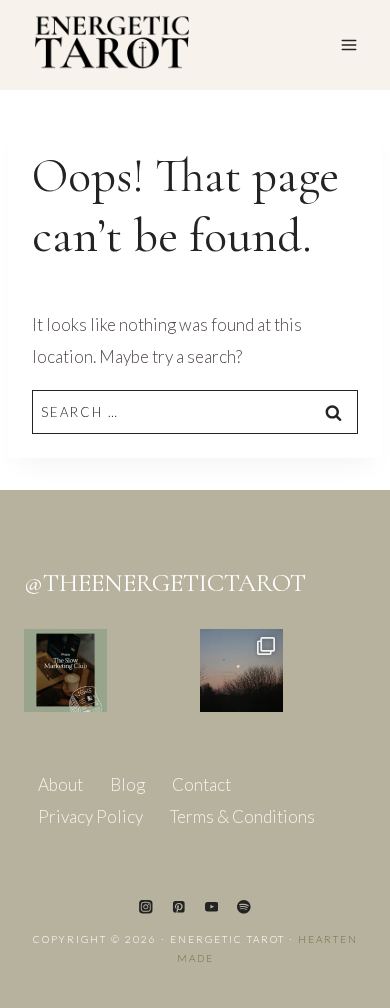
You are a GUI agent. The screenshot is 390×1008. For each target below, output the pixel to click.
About (60, 784)
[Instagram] (145, 906)
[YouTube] (211, 906)
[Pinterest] (178, 906)
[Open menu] (348, 44)
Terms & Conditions (242, 816)
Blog (127, 784)
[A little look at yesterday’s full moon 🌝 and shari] (241, 670)
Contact (201, 784)
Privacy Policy (90, 816)
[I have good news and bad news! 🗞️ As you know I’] (65, 670)
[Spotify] (243, 906)
